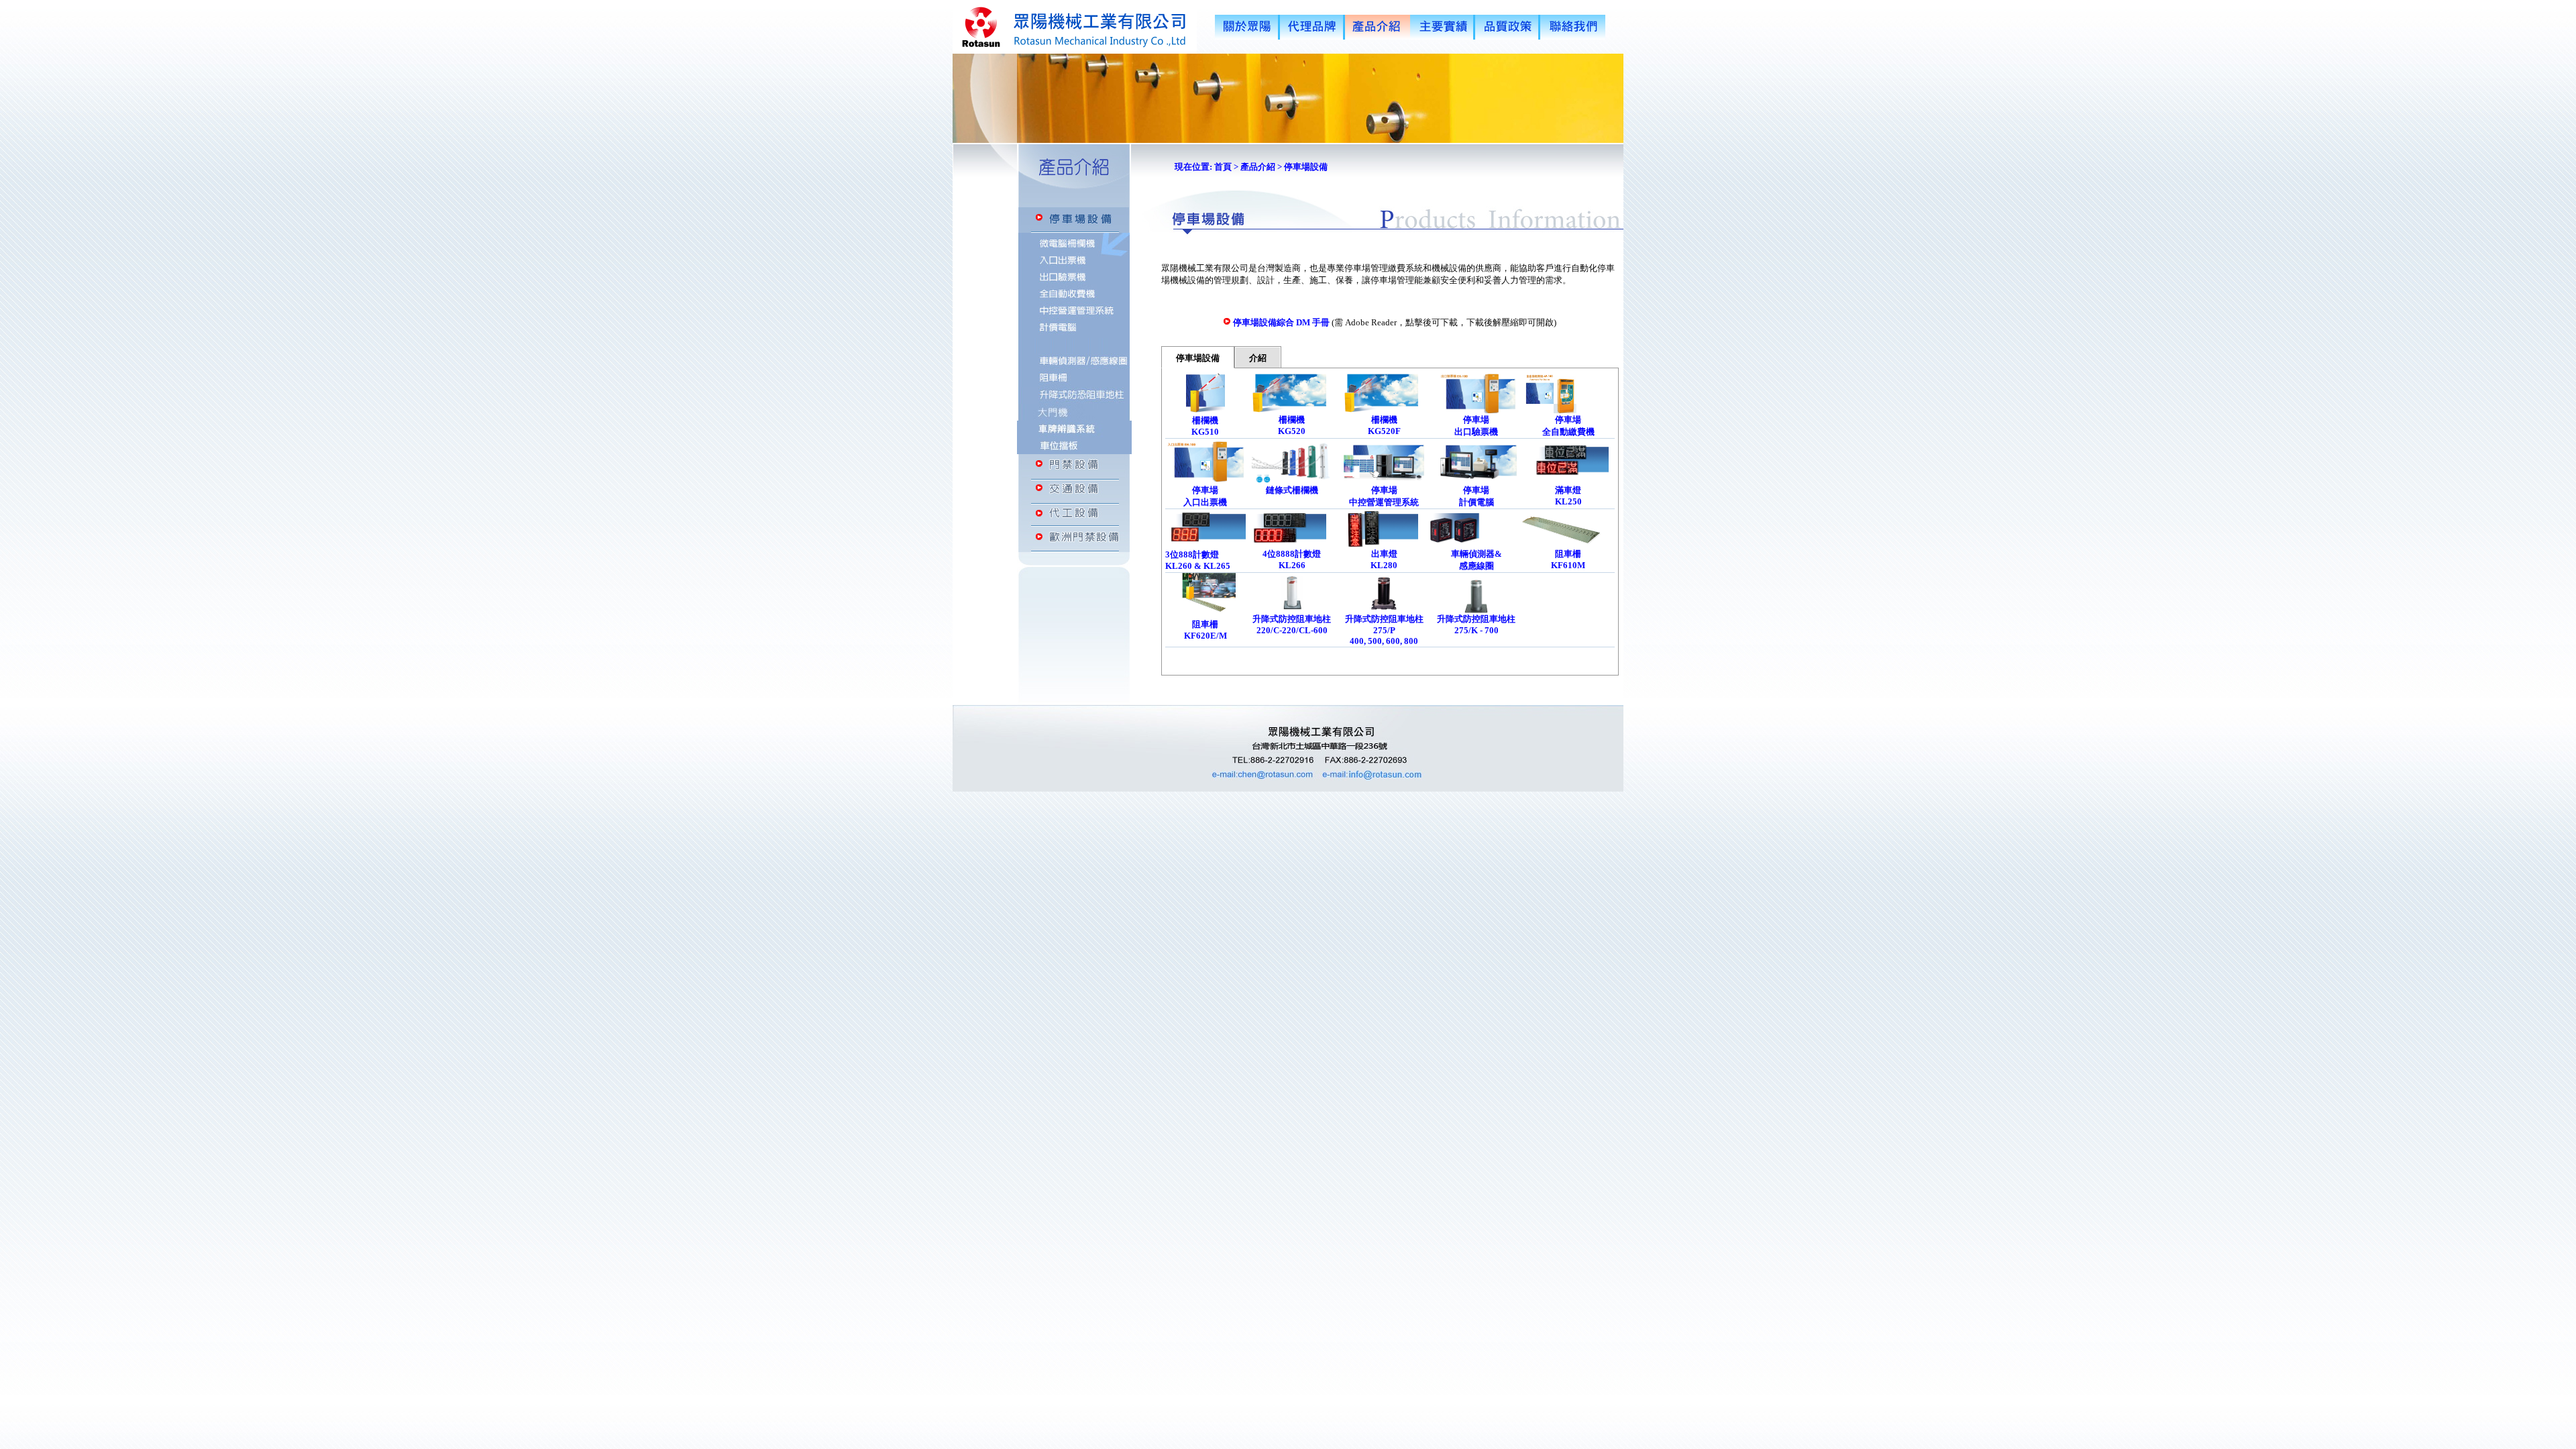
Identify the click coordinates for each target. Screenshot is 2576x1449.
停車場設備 (1198, 358)
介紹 (1258, 358)
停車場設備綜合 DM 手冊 (1281, 322)
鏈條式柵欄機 (1292, 490)
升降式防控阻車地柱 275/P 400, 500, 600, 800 (1384, 630)
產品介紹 (1258, 167)
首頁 (1222, 167)
